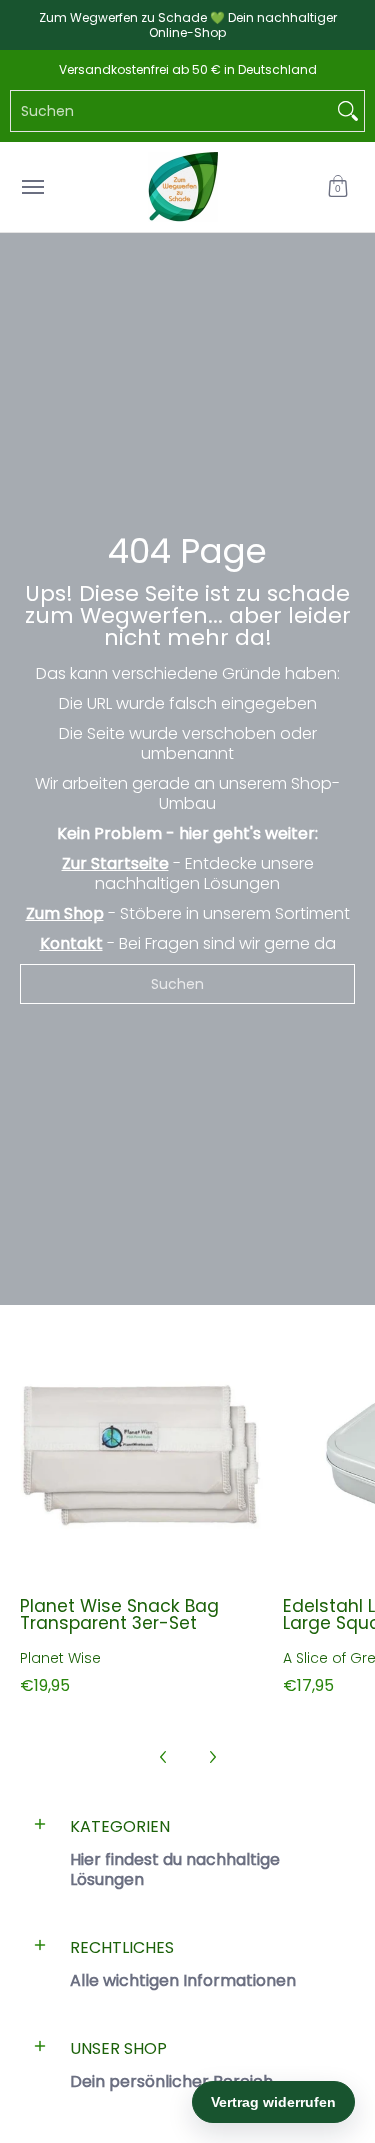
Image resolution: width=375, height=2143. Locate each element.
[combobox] (171, 111)
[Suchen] (348, 111)
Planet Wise (60, 1658)
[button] (338, 187)
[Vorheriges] (164, 1757)
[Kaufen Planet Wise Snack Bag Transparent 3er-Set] (141, 1456)
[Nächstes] (212, 1757)
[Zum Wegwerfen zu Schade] (183, 187)
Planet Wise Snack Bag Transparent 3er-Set (119, 1614)
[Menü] (32, 187)
